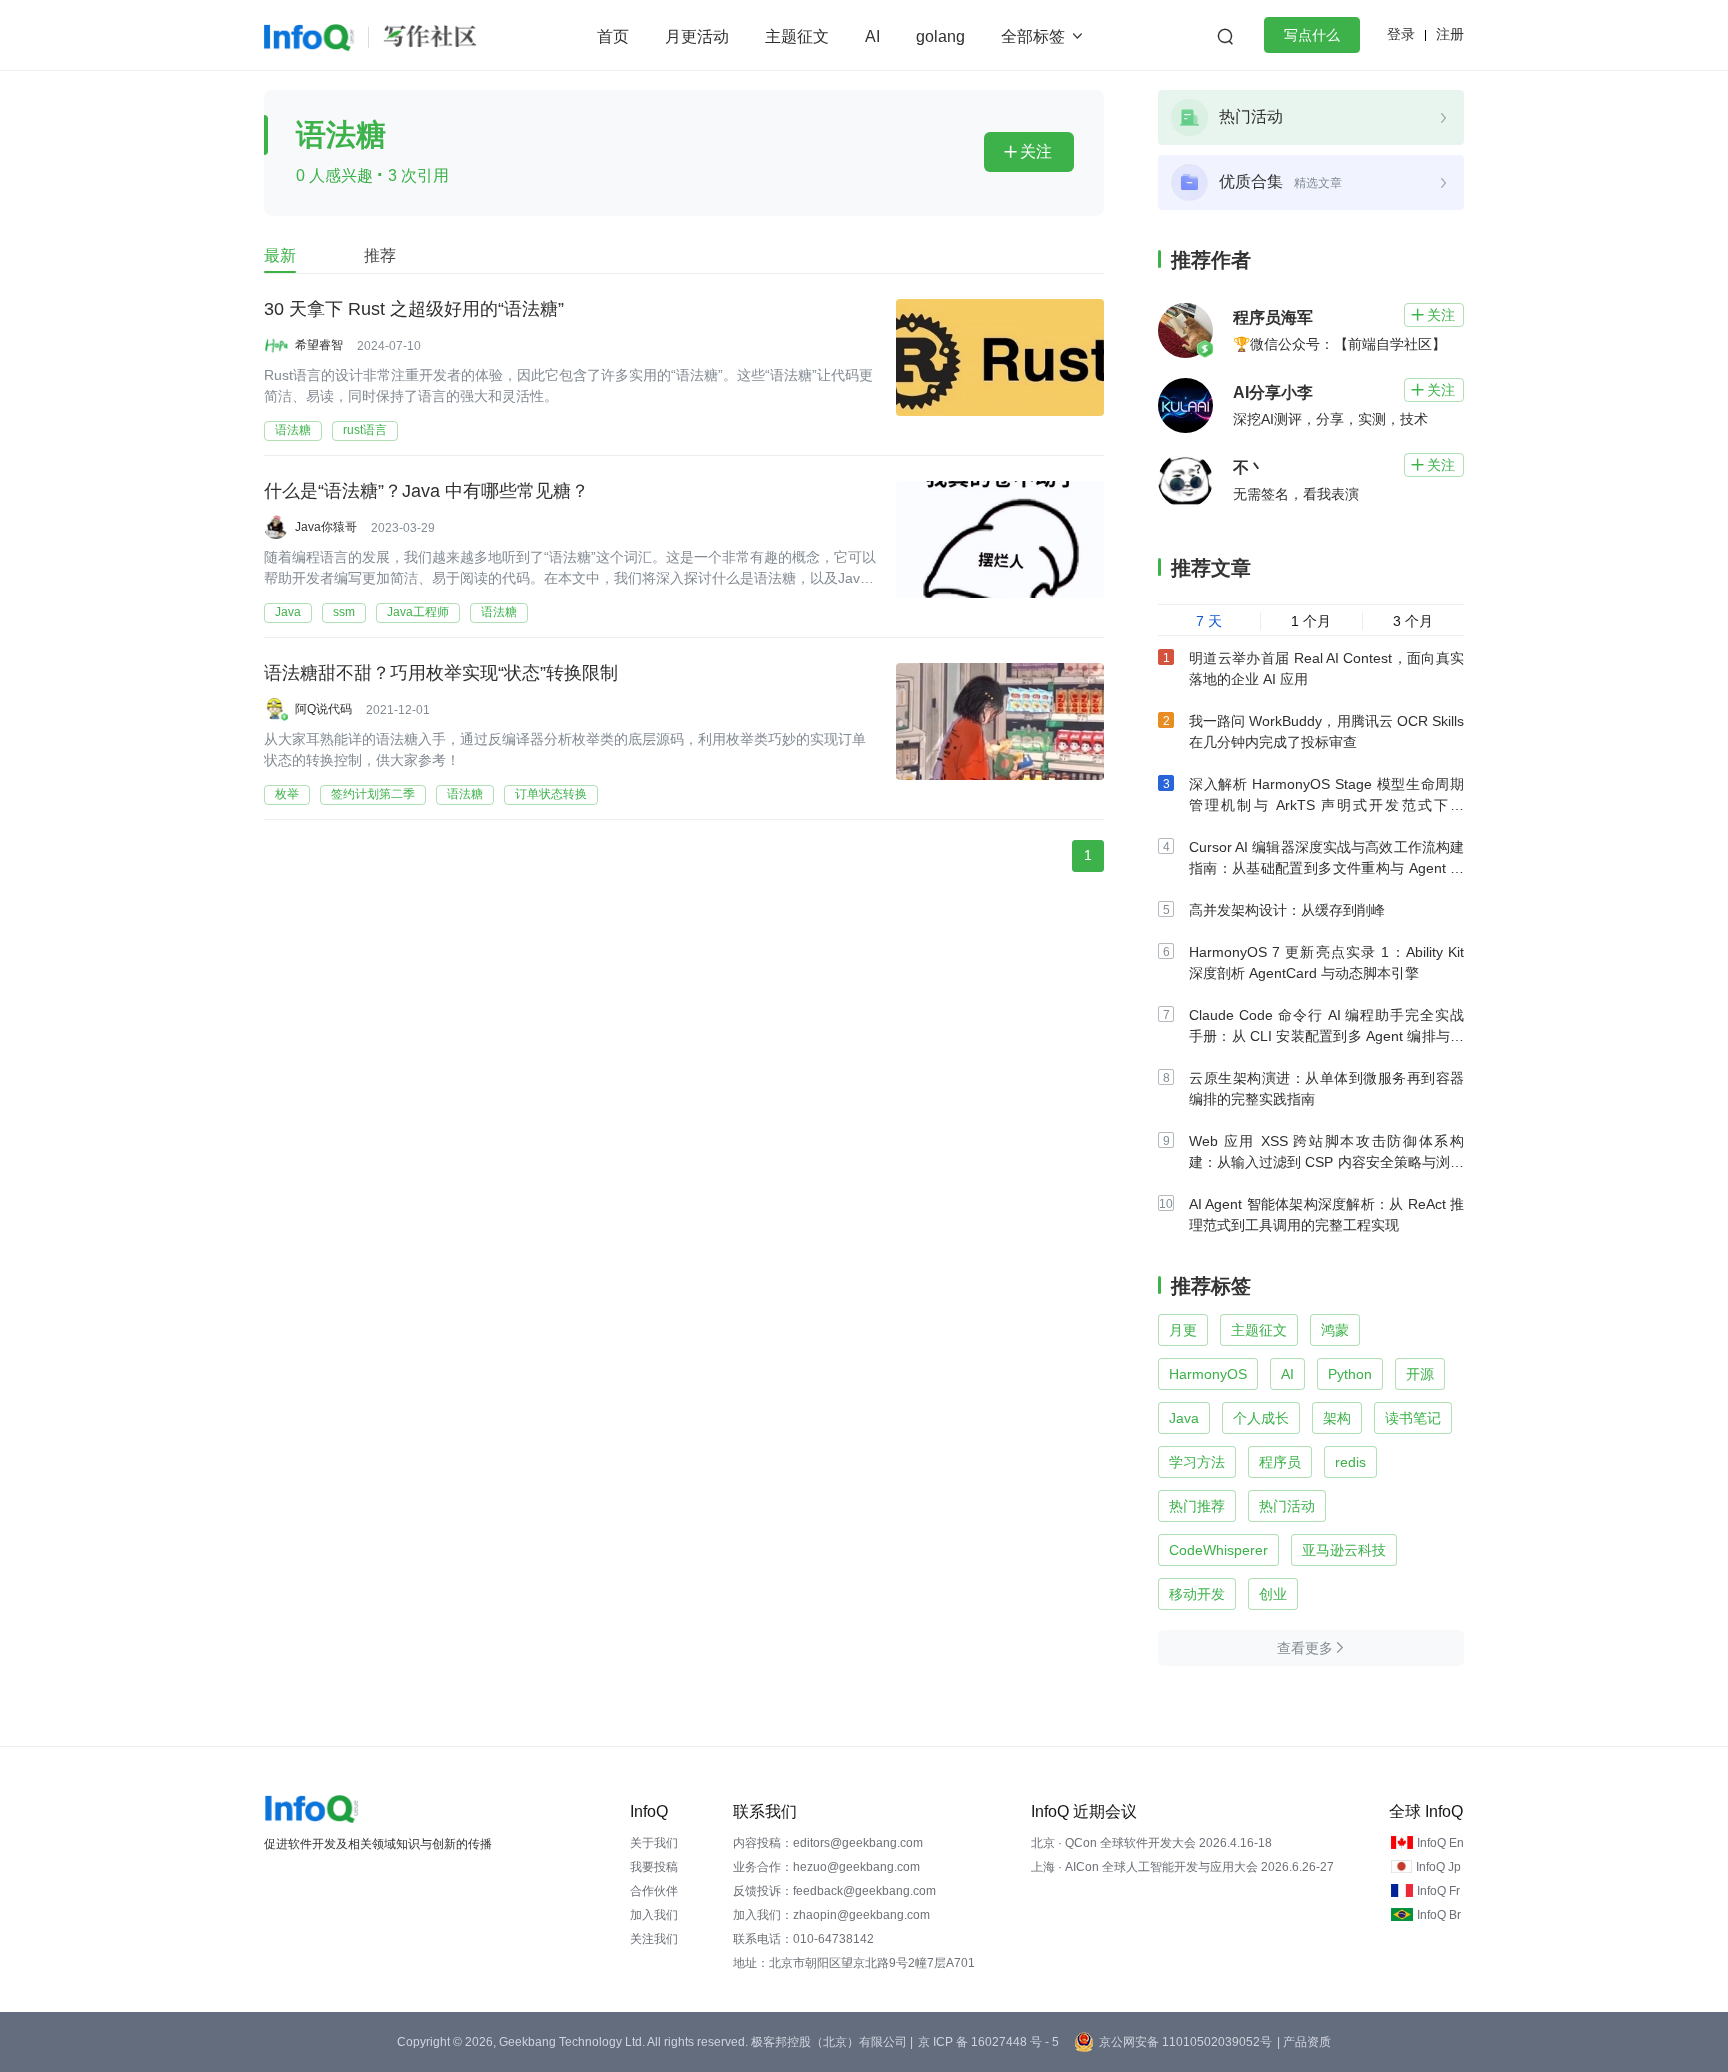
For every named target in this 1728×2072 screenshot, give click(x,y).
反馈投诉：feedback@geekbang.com (834, 1891)
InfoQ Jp (1438, 1867)
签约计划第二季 (373, 794)
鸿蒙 (1335, 1330)
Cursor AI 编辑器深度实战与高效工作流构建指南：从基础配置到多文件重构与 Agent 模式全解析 (1326, 868)
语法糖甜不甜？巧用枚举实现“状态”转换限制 (441, 673)
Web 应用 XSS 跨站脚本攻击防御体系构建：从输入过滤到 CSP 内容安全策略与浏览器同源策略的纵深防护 (1326, 1162)
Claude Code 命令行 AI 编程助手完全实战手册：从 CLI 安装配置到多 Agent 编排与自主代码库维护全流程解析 (1326, 1036)
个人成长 (1261, 1418)
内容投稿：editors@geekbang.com (828, 1843)
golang (940, 36)
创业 (1273, 1594)
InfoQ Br (1439, 1915)
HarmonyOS (1208, 1374)
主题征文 (797, 36)
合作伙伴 (654, 1891)
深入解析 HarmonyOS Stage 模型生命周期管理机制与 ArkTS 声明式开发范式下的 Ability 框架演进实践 (1326, 805)
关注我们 (654, 1939)
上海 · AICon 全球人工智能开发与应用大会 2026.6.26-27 (1182, 1867)
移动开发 (1197, 1594)
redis (1350, 1462)
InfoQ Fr (1438, 1891)
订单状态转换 (551, 794)
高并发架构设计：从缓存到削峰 (1287, 910)
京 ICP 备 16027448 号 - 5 (988, 2042)
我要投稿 (654, 1867)
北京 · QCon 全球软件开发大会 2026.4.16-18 (1151, 1843)
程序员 (1280, 1462)
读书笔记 (1413, 1418)
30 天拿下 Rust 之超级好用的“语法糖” (414, 309)
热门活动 (1287, 1506)
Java (288, 612)
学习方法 (1197, 1462)
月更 (1183, 1330)
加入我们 (654, 1915)
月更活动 (697, 36)
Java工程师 (418, 612)
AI (872, 36)
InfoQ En (1440, 1843)
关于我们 (654, 1843)
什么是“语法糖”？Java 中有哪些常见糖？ (426, 491)
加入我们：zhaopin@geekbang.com (831, 1915)
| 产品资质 (1304, 2042)
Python (1350, 1374)
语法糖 (293, 430)
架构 (1337, 1418)
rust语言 (365, 430)
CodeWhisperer (1218, 1550)
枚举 (287, 794)
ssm (344, 612)
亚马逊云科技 (1344, 1550)
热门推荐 (1197, 1506)
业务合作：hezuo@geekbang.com (826, 1867)
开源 (1420, 1374)
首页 (613, 36)
